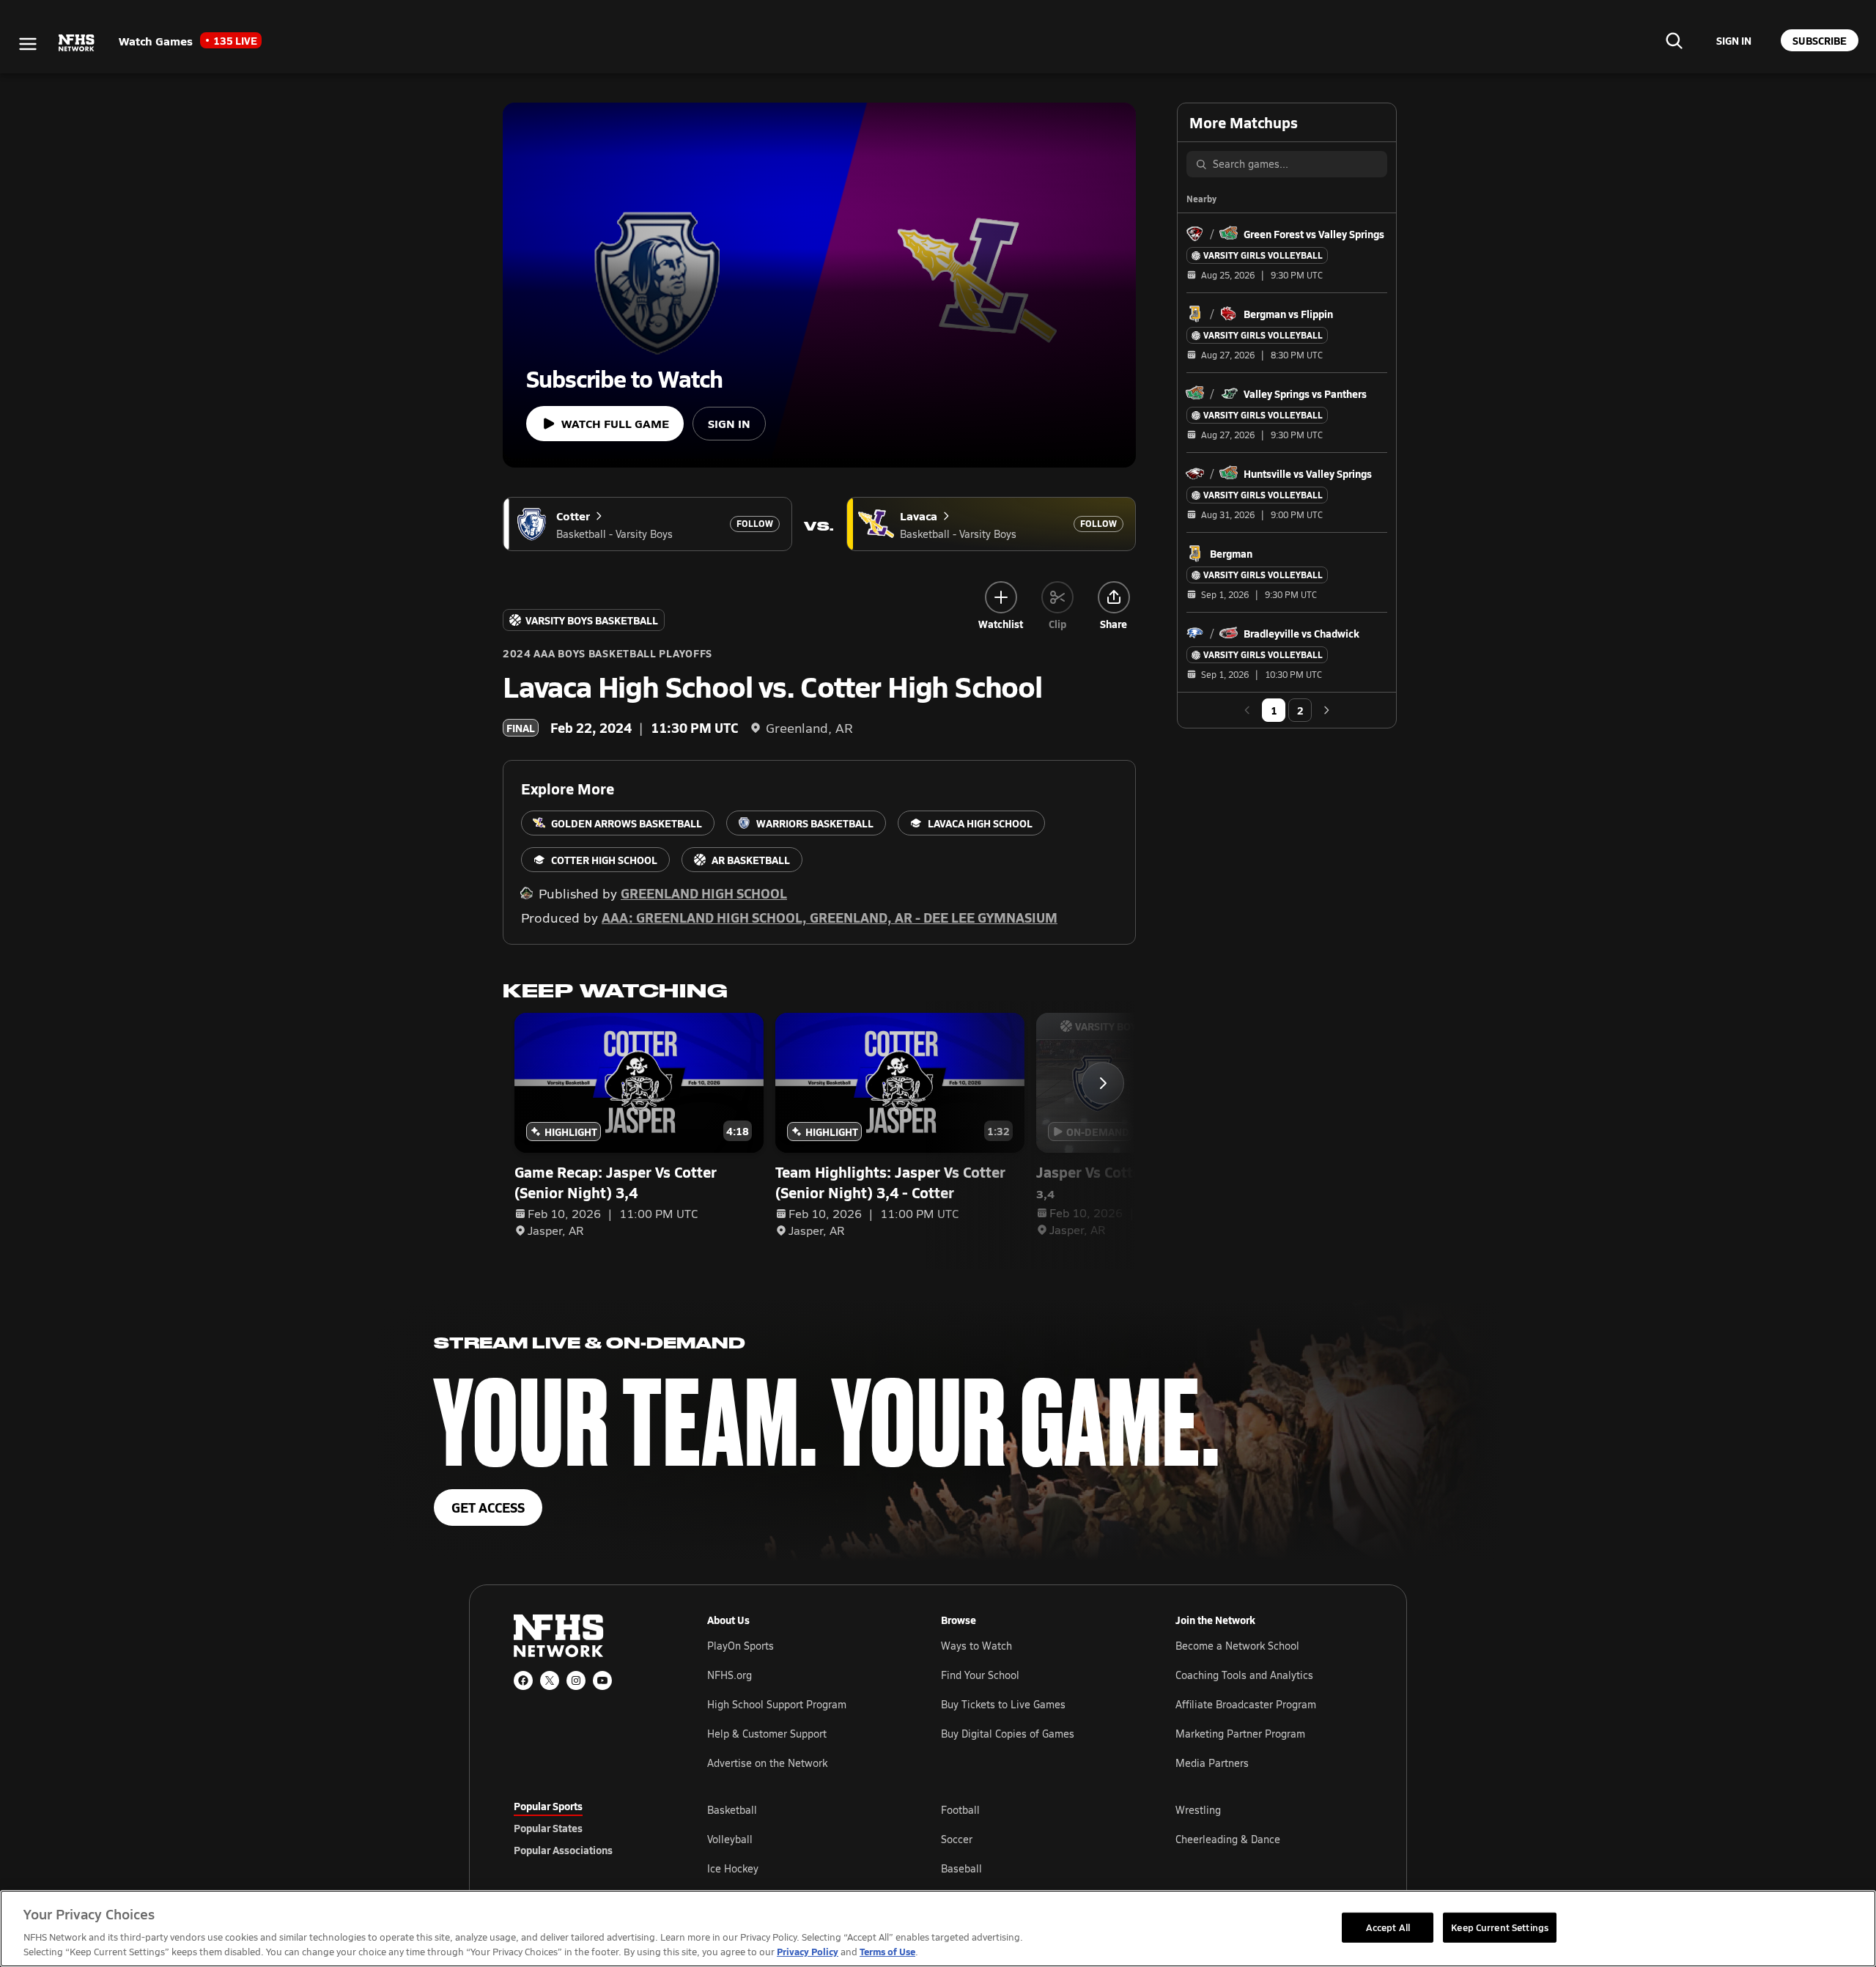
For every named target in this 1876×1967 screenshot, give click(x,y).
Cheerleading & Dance (1228, 1839)
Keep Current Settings (1500, 1927)
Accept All (1388, 1927)
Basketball (732, 1810)
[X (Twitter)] (550, 1680)
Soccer (957, 1839)
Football (960, 1810)
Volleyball (730, 1839)
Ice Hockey (733, 1868)
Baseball (961, 1868)
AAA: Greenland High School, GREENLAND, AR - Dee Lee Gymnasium (830, 917)
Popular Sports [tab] (548, 1806)
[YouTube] (602, 1680)
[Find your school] (1674, 40)
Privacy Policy (808, 1951)
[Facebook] (523, 1680)
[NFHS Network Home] (77, 43)
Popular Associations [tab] (563, 1850)
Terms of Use (887, 1951)
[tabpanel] (1035, 1839)
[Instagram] (576, 1680)
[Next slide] (1103, 1083)
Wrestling (1198, 1810)
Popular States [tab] (548, 1828)
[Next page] (1326, 710)
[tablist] (587, 1828)
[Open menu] (28, 44)
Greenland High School (704, 893)
